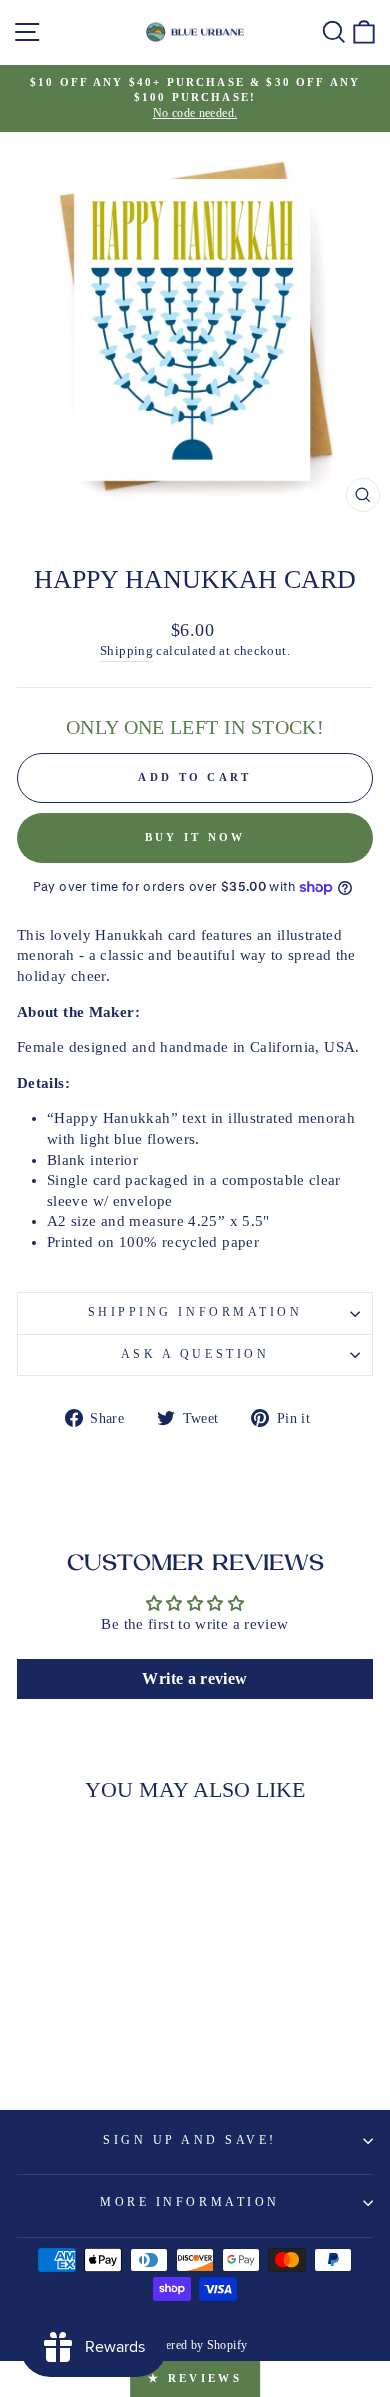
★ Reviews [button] (195, 2378)
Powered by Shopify (195, 2345)
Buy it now (195, 837)
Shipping (126, 651)
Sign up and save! (190, 2140)
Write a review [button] (194, 1678)
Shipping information (195, 1312)
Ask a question (195, 1354)
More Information (190, 2202)
